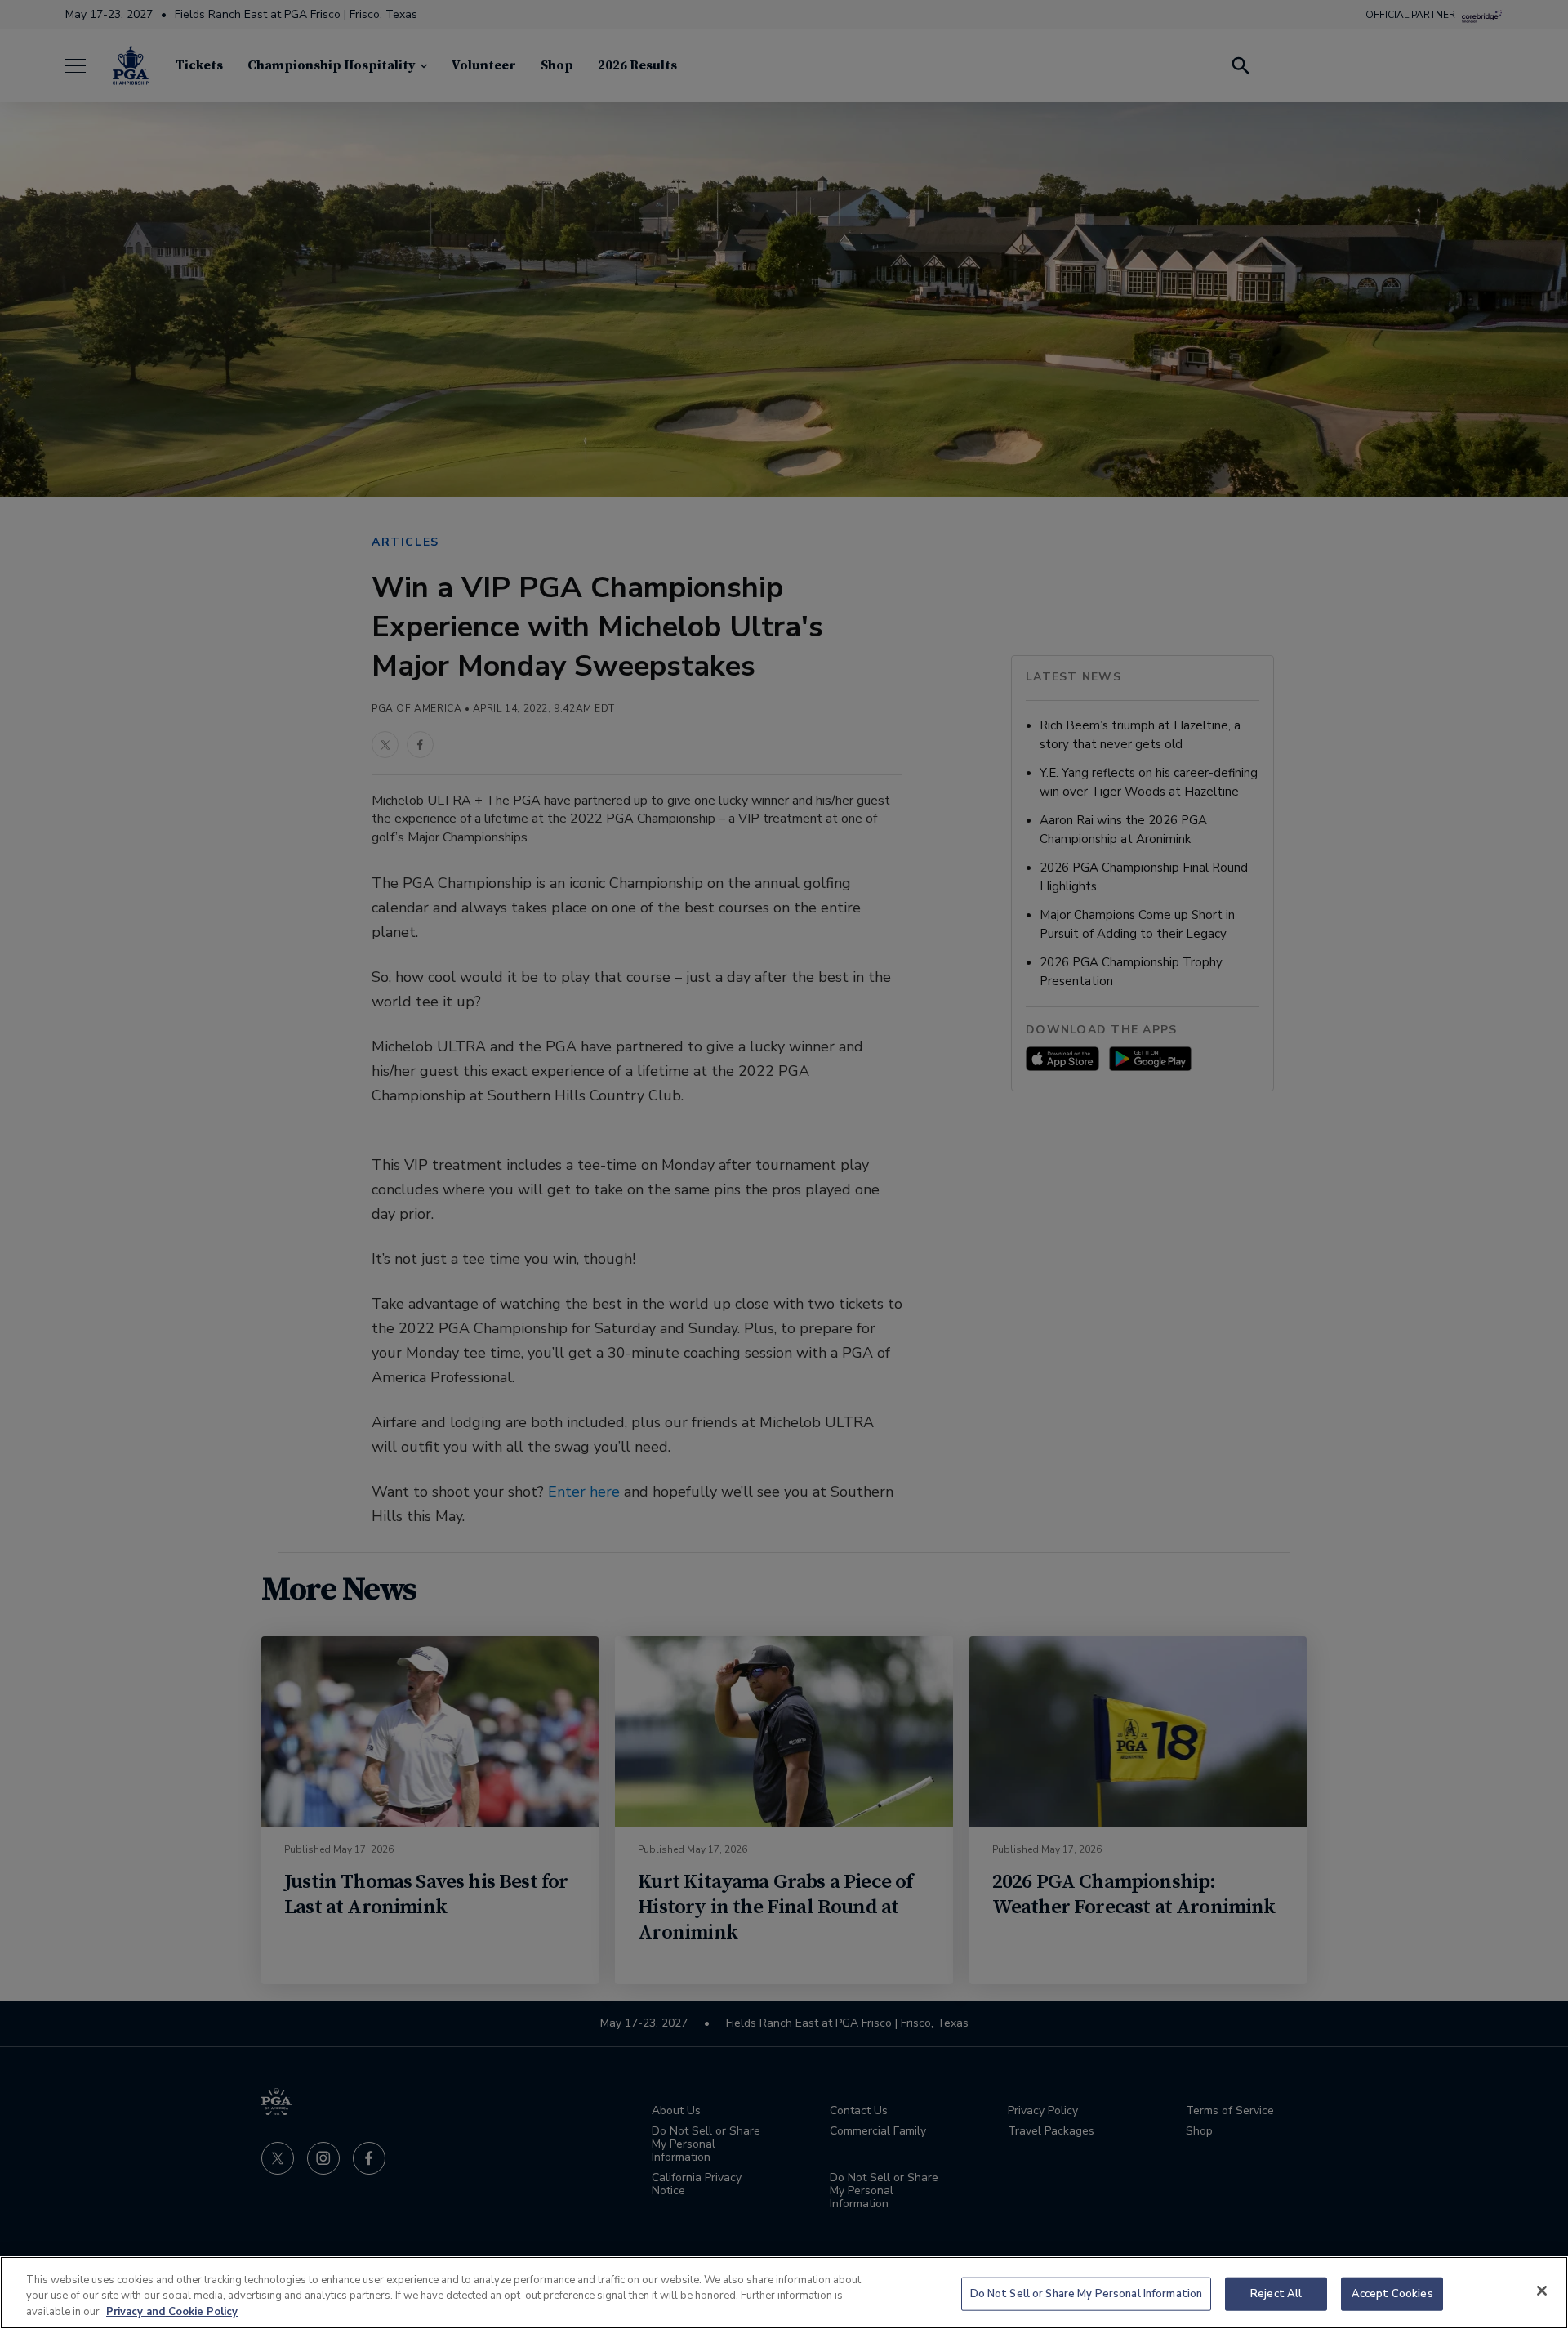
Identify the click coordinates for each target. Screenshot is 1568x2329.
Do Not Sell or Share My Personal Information (1087, 2293)
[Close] (1542, 2291)
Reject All (1276, 2293)
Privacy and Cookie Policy (172, 2312)
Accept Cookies (1392, 2293)
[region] (784, 2293)
